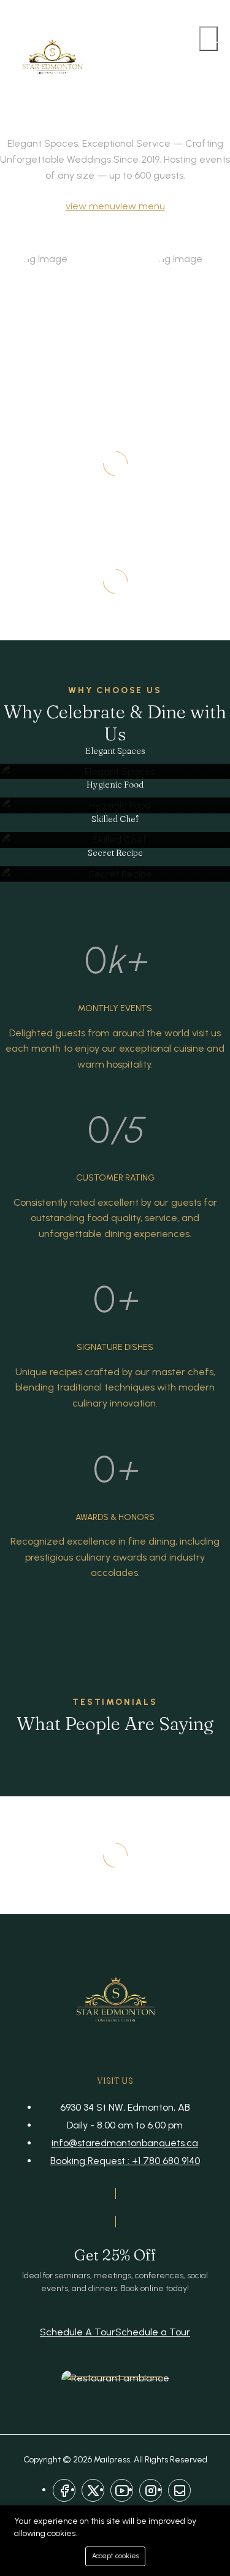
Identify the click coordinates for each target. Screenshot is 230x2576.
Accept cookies (115, 2556)
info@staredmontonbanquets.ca (125, 2143)
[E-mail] (179, 2490)
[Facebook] (64, 2490)
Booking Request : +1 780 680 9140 (125, 2161)
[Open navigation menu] (209, 39)
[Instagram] (151, 2490)
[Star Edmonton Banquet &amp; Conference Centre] (52, 60)
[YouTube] (122, 2490)
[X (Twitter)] (93, 2490)
